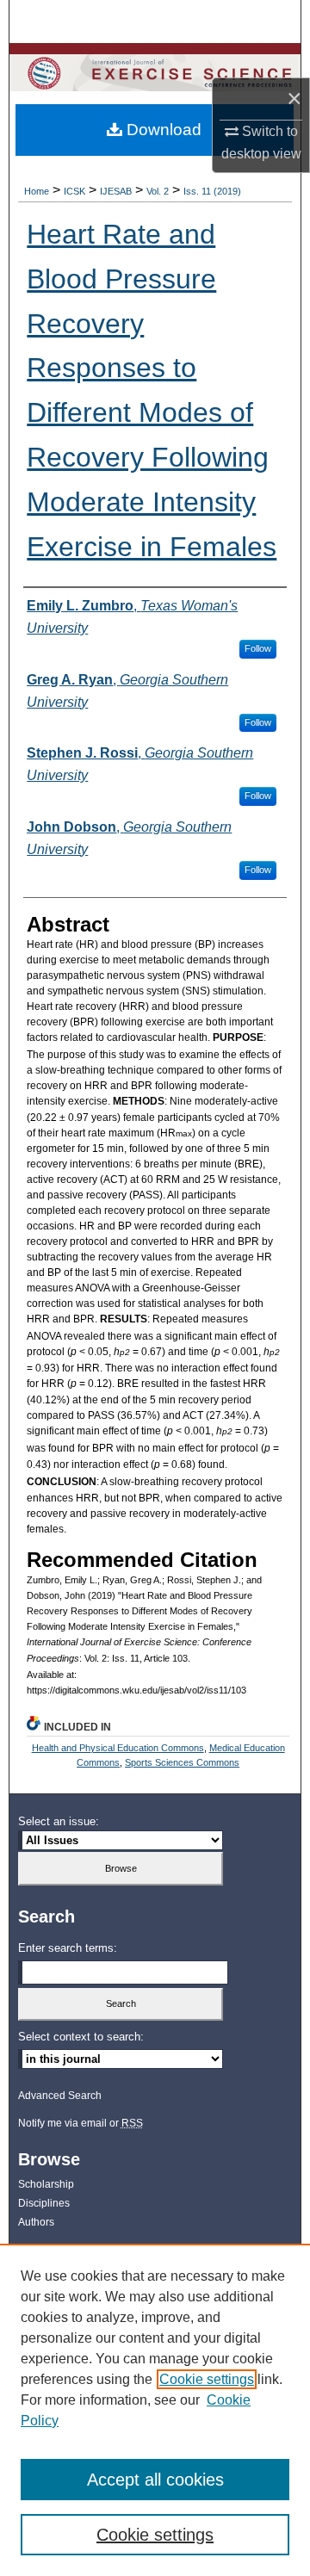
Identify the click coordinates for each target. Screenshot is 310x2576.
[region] (155, 2410)
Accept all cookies (155, 2480)
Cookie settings (207, 2379)
